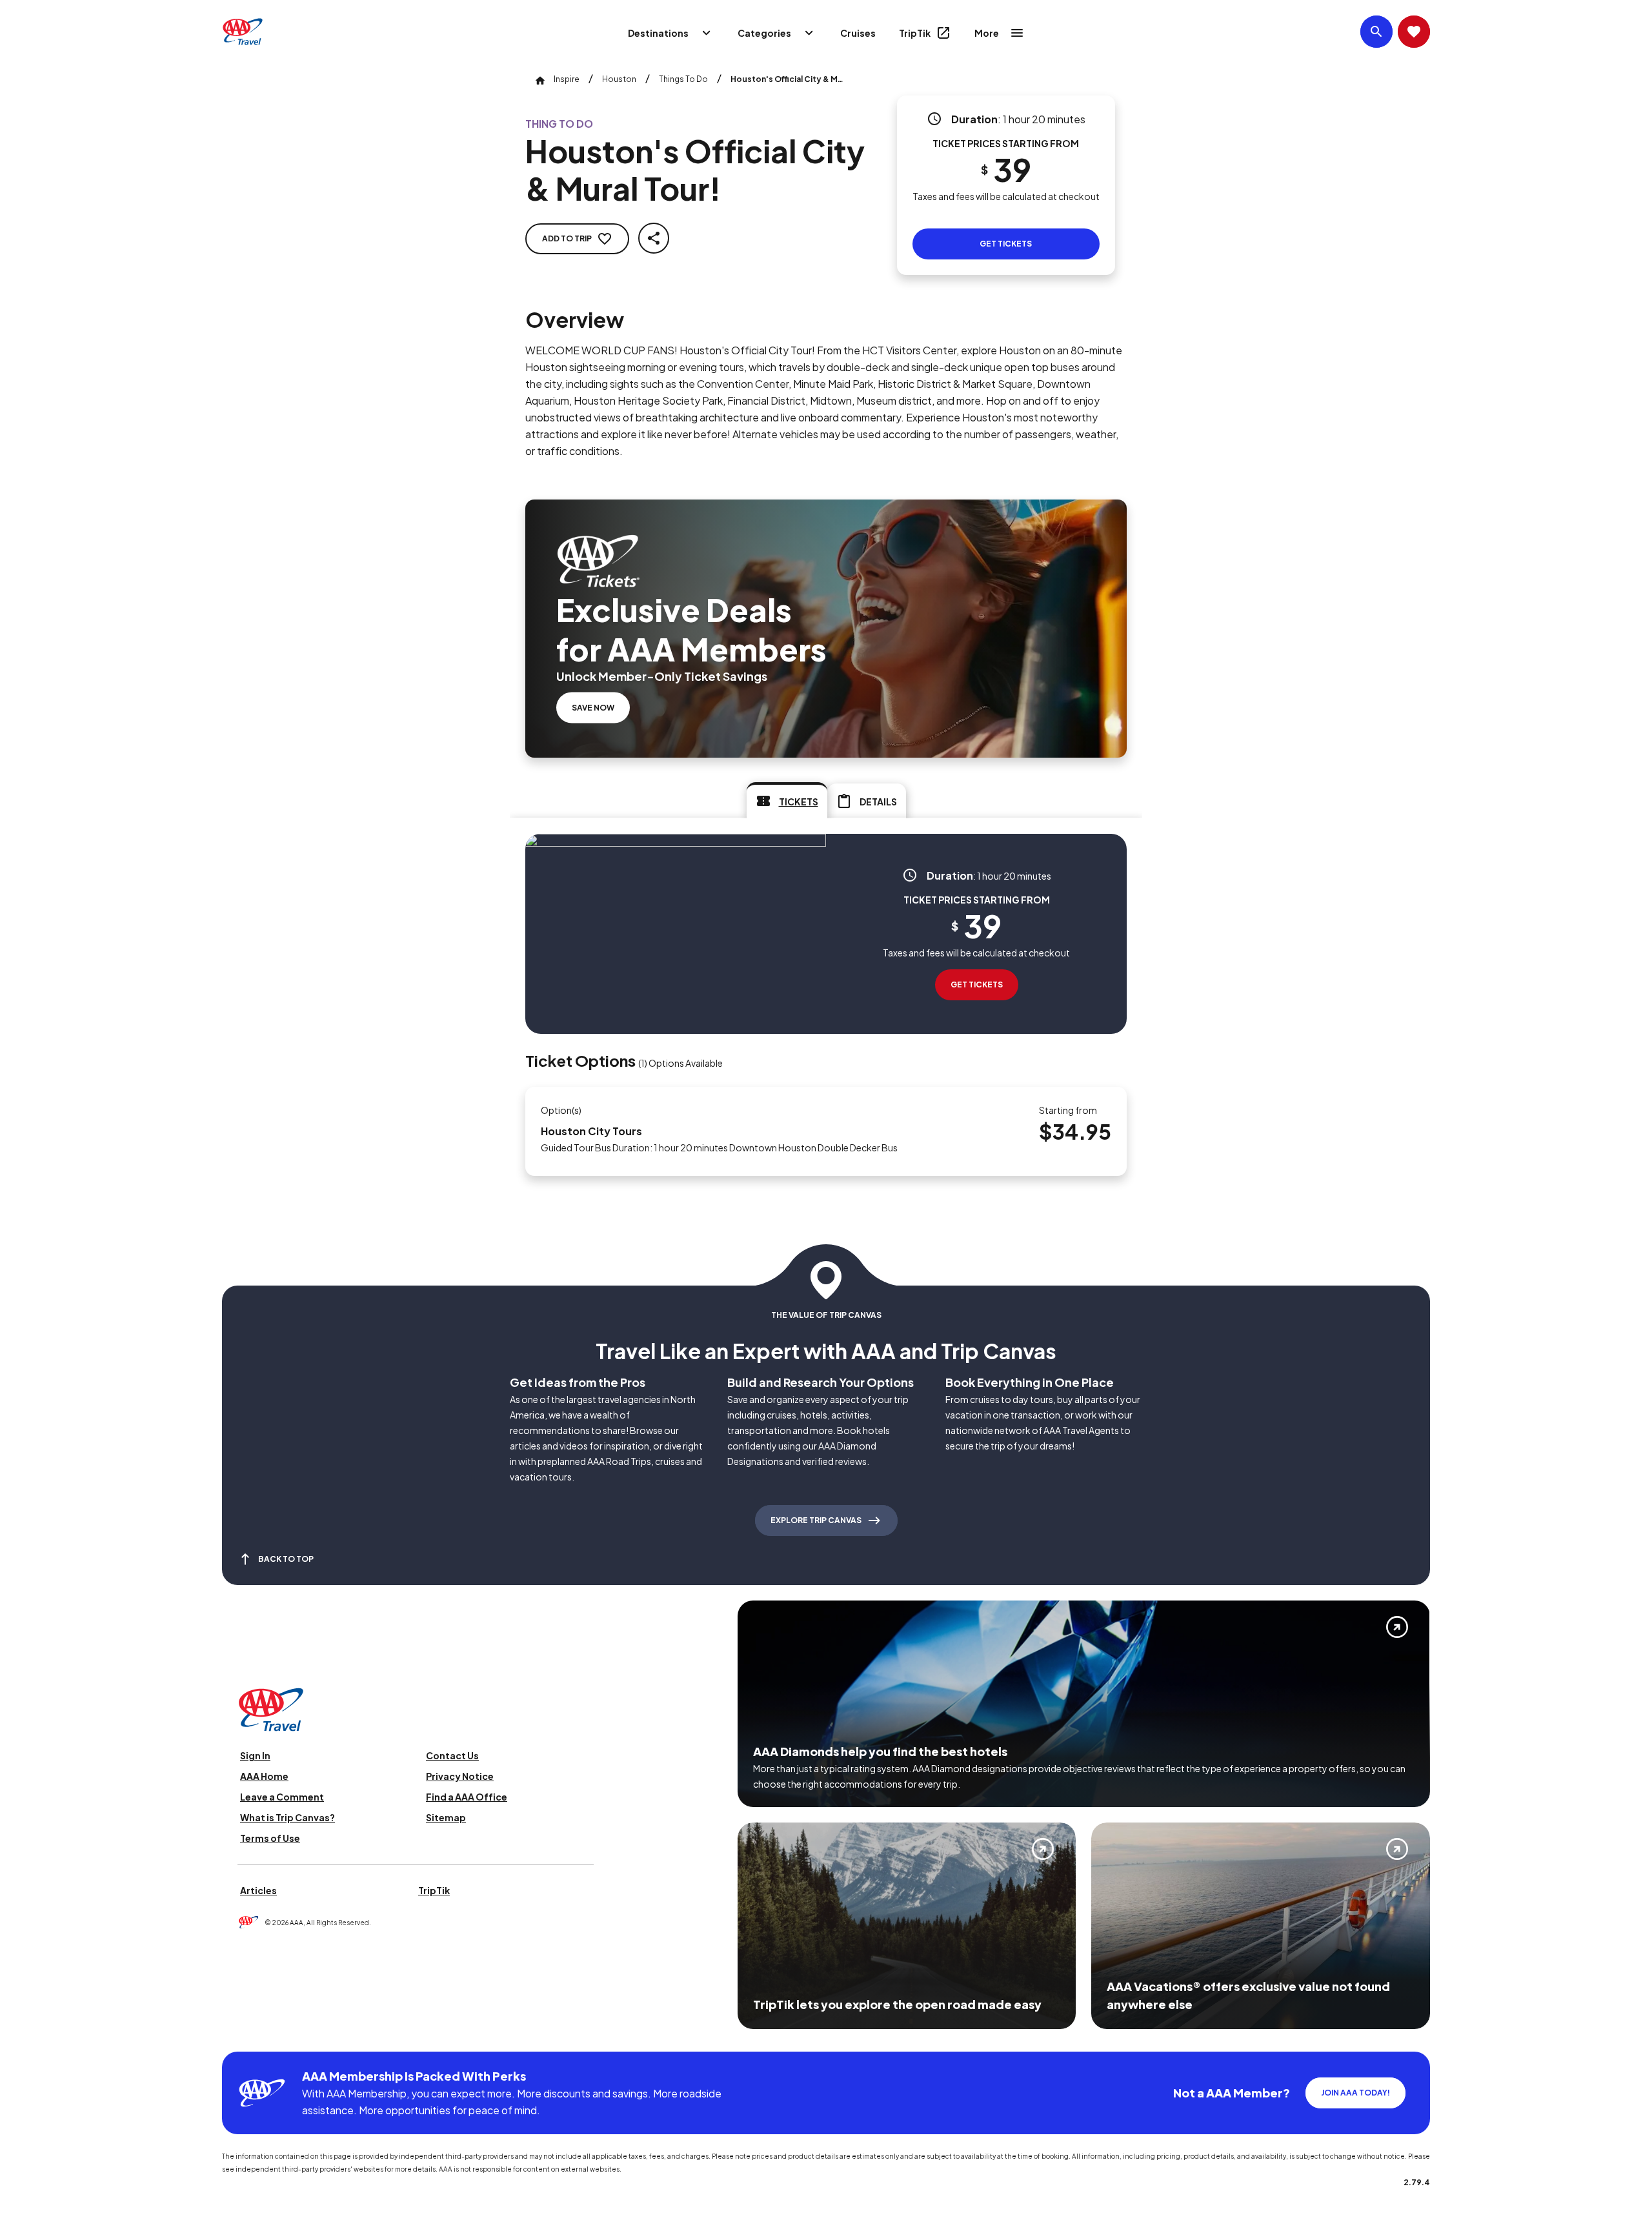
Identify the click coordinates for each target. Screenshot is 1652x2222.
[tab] (787, 800)
